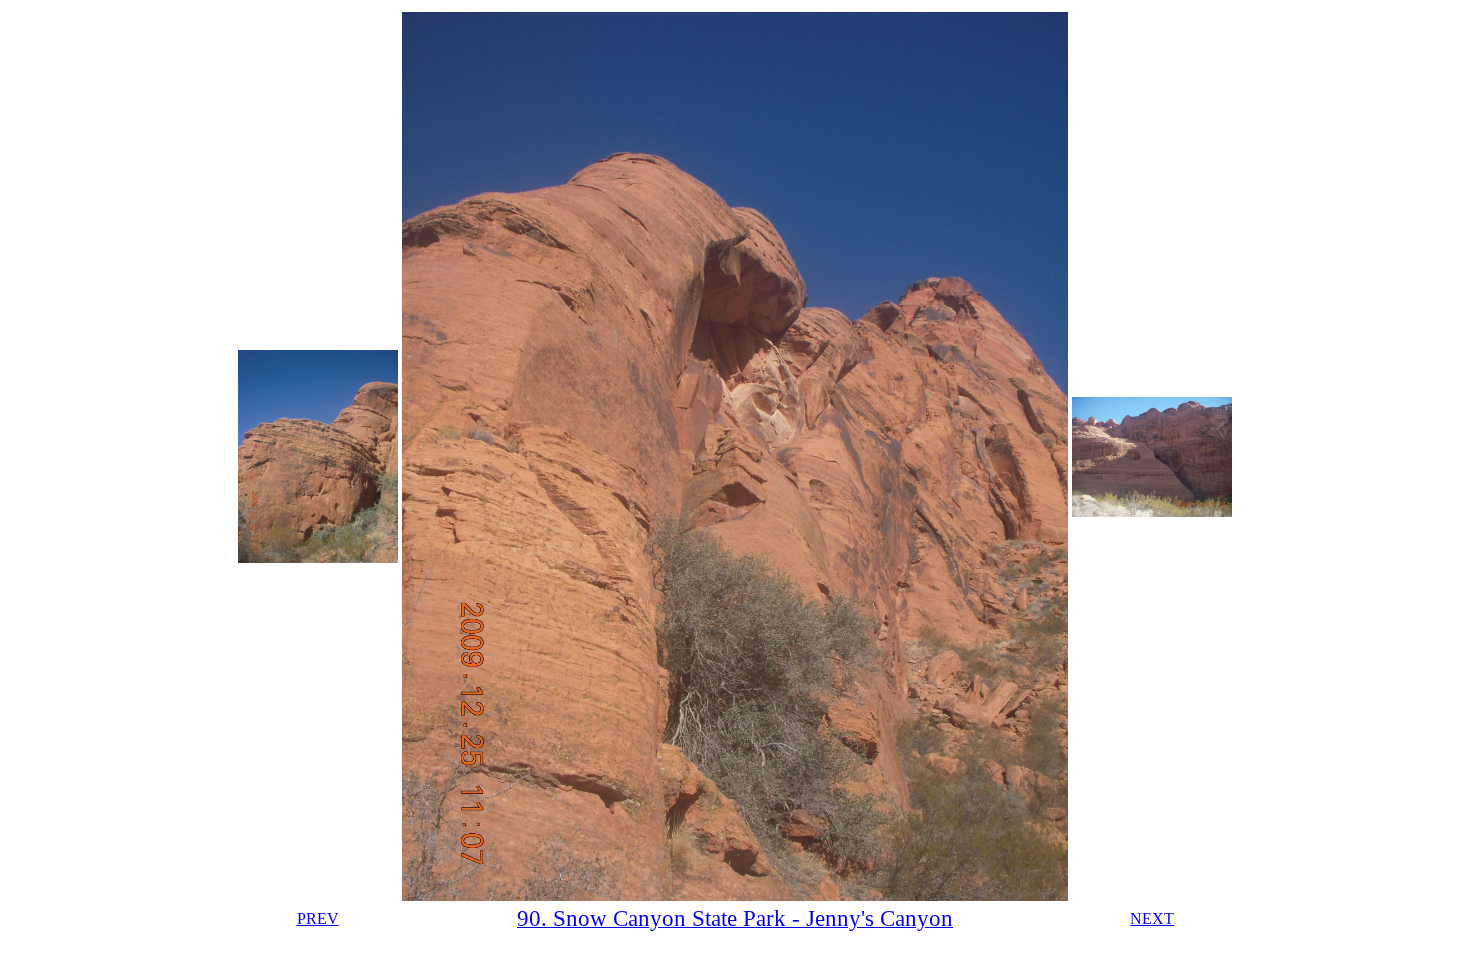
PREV (318, 918)
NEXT (1152, 918)
